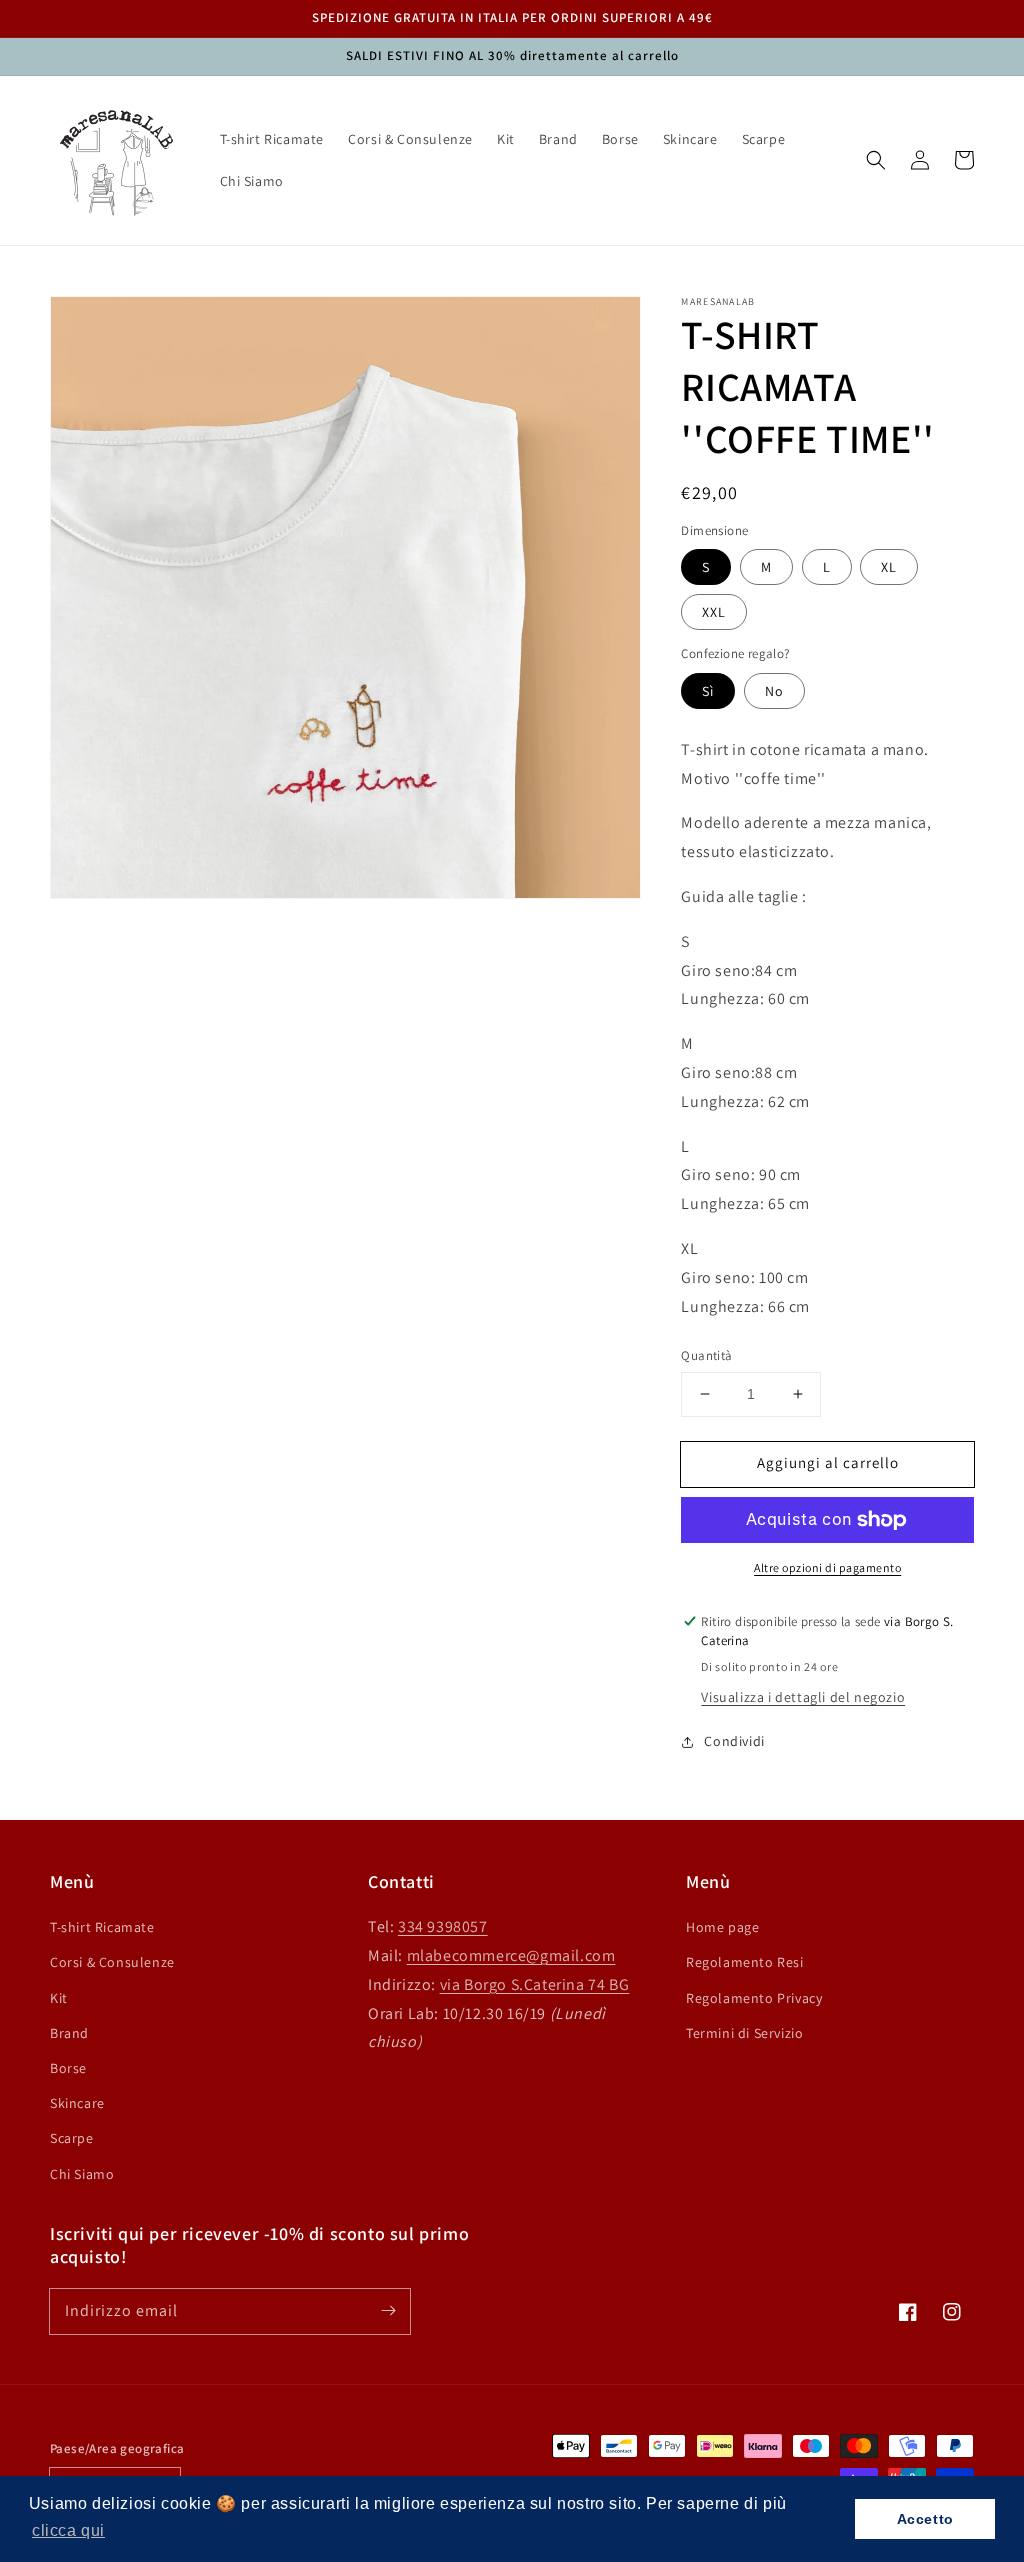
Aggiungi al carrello (828, 1462)
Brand (69, 2033)
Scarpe (72, 2138)
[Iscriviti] (388, 2311)
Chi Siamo (82, 2174)
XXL (714, 612)
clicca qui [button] (68, 2530)
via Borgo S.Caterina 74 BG (535, 1984)
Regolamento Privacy (754, 1998)
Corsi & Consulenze (112, 1962)
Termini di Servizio (744, 2033)
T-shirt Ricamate (102, 1927)
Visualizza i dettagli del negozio (803, 1697)
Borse (68, 2068)
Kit (59, 1998)
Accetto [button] (925, 2519)
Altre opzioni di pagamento (827, 1567)
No (774, 691)
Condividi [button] (734, 1741)
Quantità (706, 1355)
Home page (722, 1927)
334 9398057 (443, 1926)
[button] (876, 160)
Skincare (77, 2103)
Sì (708, 691)
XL (889, 567)
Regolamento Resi (745, 1962)
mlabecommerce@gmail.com (511, 1955)
